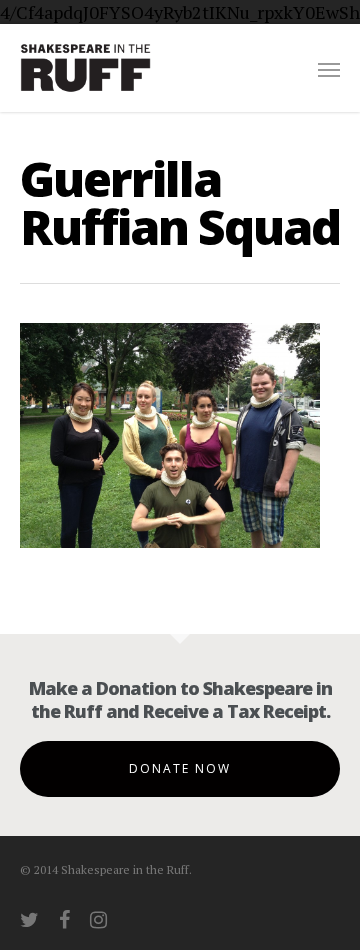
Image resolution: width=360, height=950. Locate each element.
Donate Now (180, 768)
